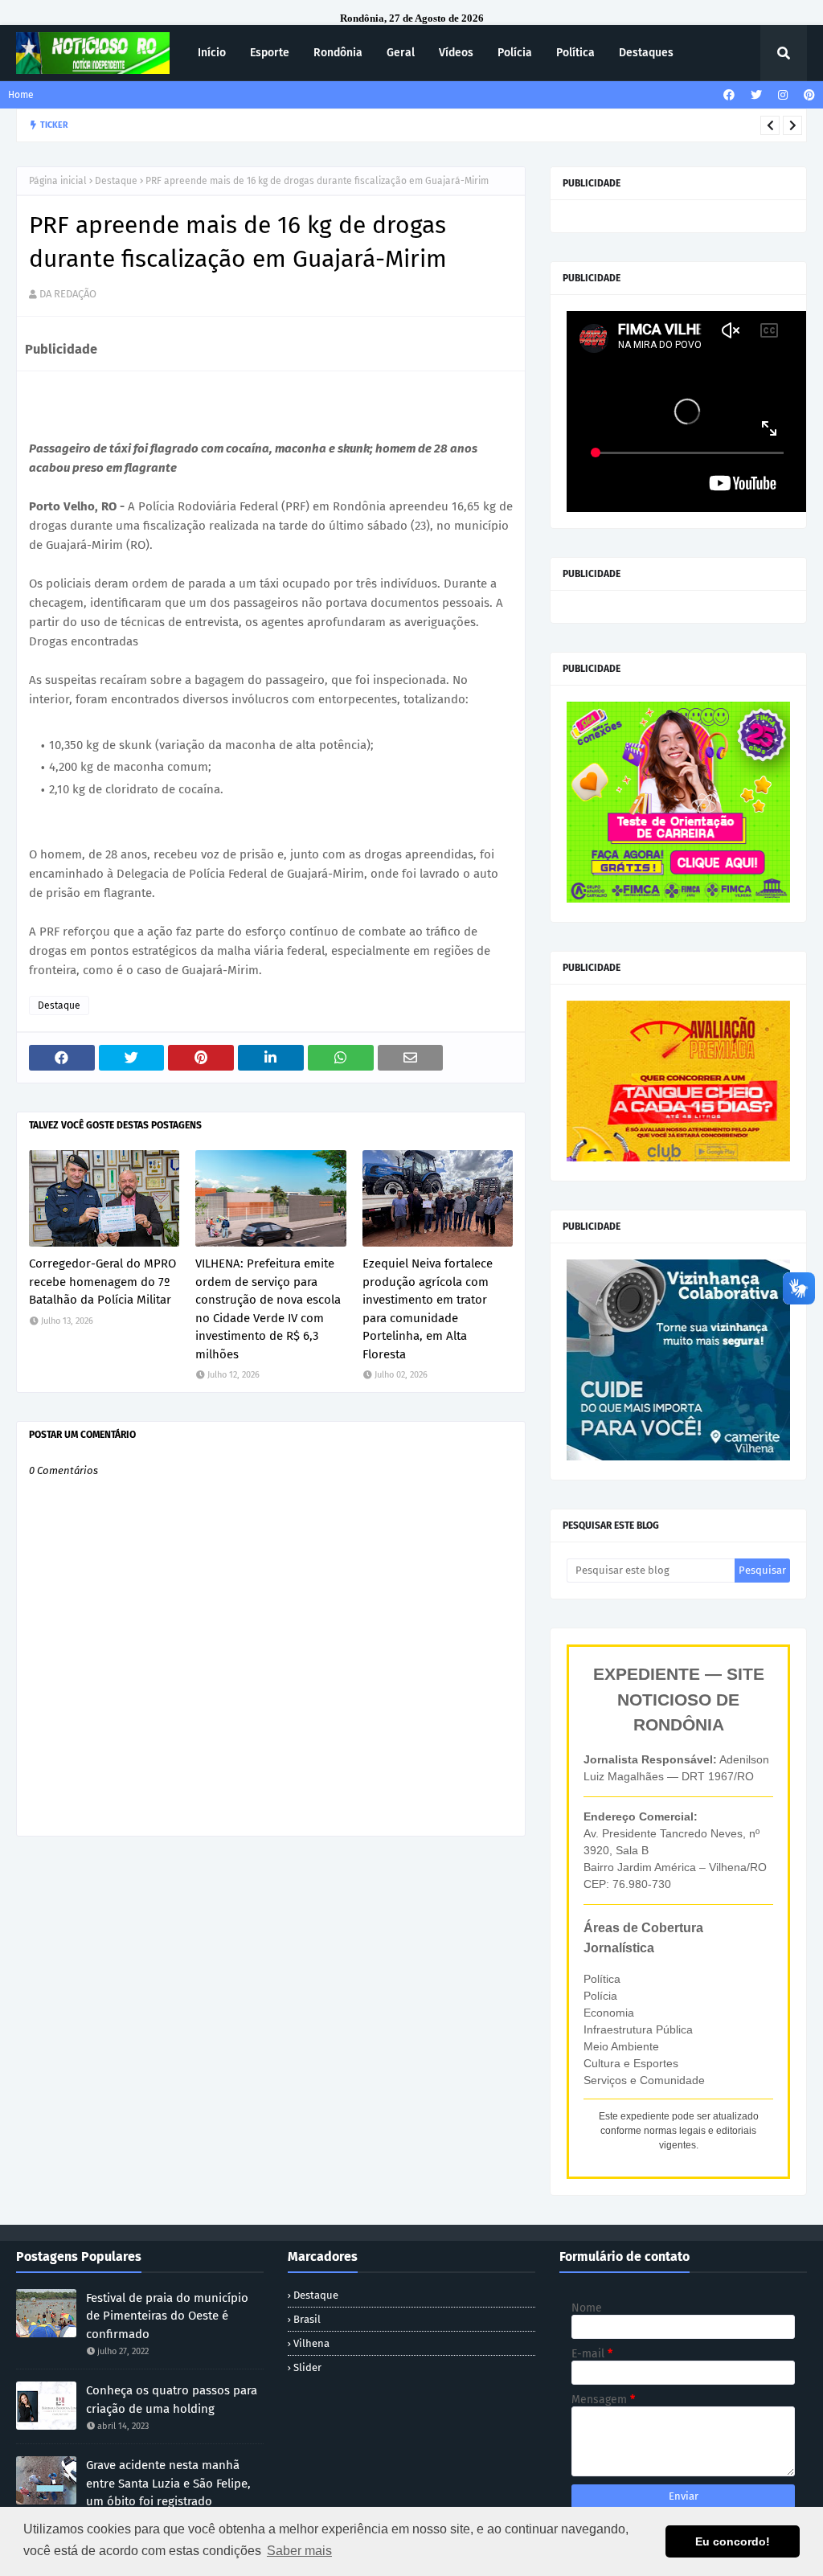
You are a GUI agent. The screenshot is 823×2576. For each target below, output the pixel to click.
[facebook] (729, 95)
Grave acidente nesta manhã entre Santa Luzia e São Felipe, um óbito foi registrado (168, 2483)
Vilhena (311, 2343)
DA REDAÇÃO (68, 294)
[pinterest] (807, 95)
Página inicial (58, 181)
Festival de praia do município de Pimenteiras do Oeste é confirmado (167, 2316)
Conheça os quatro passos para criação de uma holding (172, 2400)
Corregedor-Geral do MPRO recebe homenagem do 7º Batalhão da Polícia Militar (102, 1282)
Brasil (307, 2319)
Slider (307, 2367)
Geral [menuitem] (401, 53)
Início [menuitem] (212, 53)
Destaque (116, 181)
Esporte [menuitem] (270, 53)
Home (21, 95)
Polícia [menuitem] (515, 53)
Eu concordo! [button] (733, 2541)
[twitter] (756, 95)
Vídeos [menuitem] (456, 53)
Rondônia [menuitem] (338, 53)
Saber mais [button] (299, 2551)
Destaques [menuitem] (646, 53)
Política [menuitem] (575, 53)
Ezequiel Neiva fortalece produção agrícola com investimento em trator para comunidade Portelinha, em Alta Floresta (415, 125)
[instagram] (783, 95)
